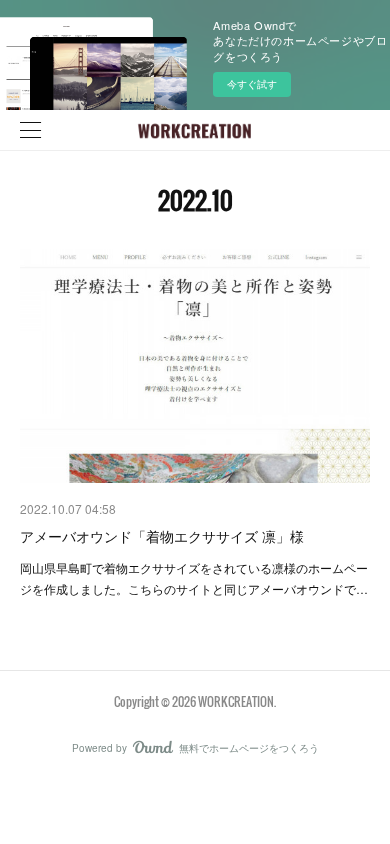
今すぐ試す (252, 84)
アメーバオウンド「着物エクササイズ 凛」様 (162, 536)
